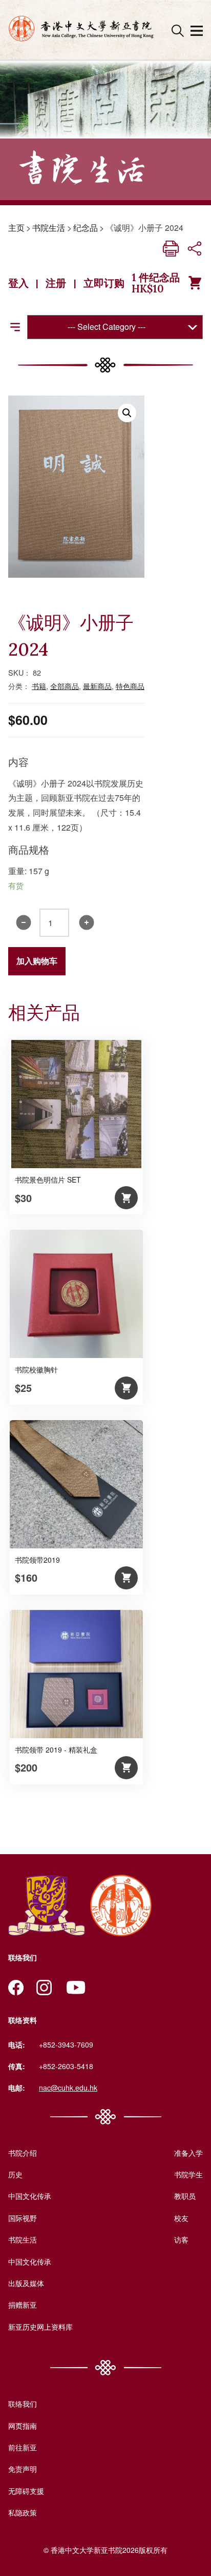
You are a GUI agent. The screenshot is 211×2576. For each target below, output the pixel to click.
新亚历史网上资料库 (40, 2327)
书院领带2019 (37, 1560)
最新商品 (97, 686)
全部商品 (65, 686)
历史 (15, 2174)
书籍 (39, 686)
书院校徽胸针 (36, 1369)
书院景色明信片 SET (48, 1179)
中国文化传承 (30, 2196)
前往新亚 (23, 2447)
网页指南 (23, 2426)
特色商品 (130, 686)
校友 (181, 2218)
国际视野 (23, 2218)
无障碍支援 (26, 2491)
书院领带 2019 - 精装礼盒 (56, 1749)
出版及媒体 (26, 2283)
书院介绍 (23, 2153)
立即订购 (104, 283)
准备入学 (188, 2153)
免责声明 (23, 2469)
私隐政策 (23, 2512)
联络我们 (23, 2404)
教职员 (185, 2196)
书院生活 (49, 228)
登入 (18, 283)
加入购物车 (37, 961)
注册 (56, 283)
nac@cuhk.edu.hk (68, 2088)
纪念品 (86, 228)
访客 (181, 2239)
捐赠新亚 (23, 2305)
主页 (16, 228)
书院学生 (188, 2174)
